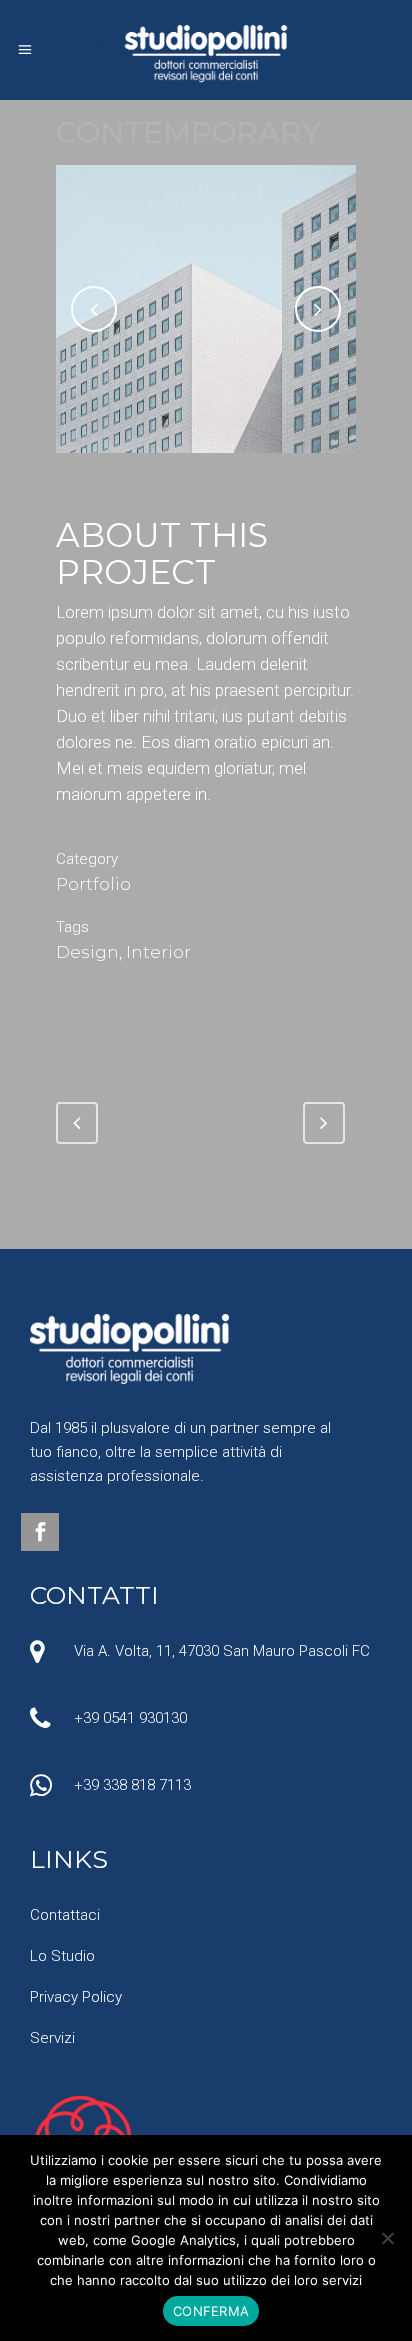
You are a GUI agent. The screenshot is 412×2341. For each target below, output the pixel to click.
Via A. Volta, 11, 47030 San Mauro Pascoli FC (222, 1651)
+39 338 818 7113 (132, 1785)
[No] (387, 2238)
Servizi (52, 2038)
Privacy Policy (76, 1997)
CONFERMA (211, 2311)
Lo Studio (62, 1956)
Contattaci (65, 1915)
